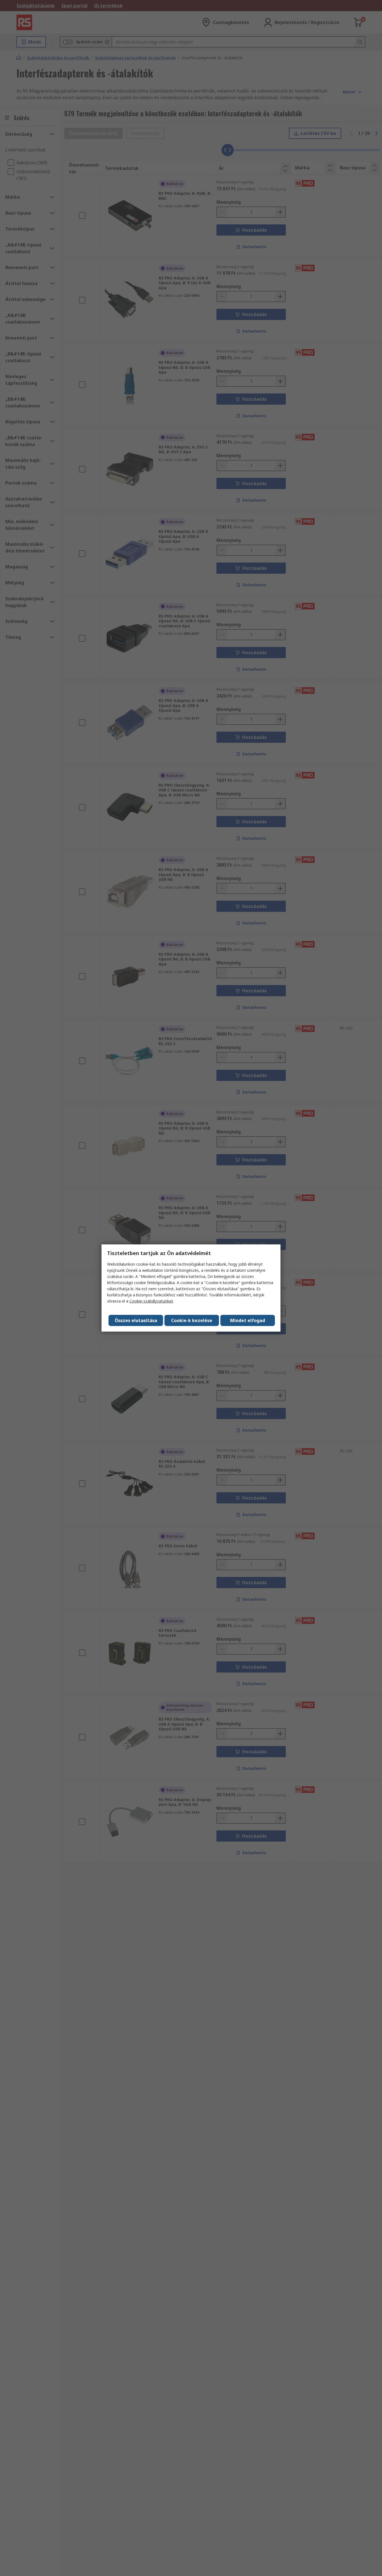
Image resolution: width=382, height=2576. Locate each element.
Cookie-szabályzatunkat (151, 1301)
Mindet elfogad (248, 1320)
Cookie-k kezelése (192, 1320)
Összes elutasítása (136, 1320)
